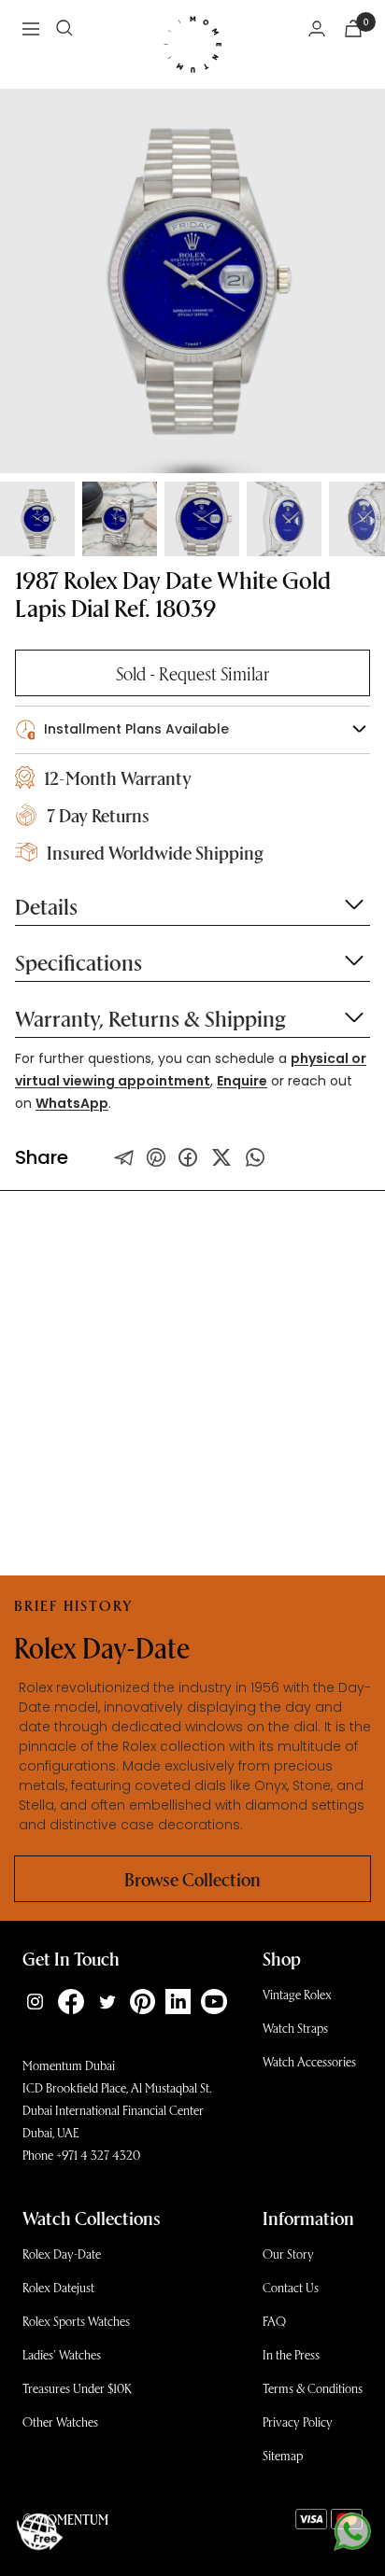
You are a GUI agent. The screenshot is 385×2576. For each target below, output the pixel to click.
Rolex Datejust (58, 2287)
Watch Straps (295, 2028)
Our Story (288, 2254)
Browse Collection (192, 1879)
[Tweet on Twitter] (124, 1157)
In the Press (291, 2354)
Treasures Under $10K (77, 2388)
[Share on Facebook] (188, 1157)
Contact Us (291, 2287)
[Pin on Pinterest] (156, 1157)
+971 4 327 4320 (98, 2155)
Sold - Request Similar (192, 673)
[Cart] (353, 28)
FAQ (274, 2321)
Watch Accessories (309, 2061)
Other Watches (60, 2422)
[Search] (64, 28)
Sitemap (283, 2455)
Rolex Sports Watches (76, 2321)
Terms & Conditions (313, 2388)
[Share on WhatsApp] (255, 1157)
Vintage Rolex (297, 1994)
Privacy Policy (298, 2422)
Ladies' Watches (62, 2354)
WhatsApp (72, 1103)
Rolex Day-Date (62, 2254)
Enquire (242, 1081)
